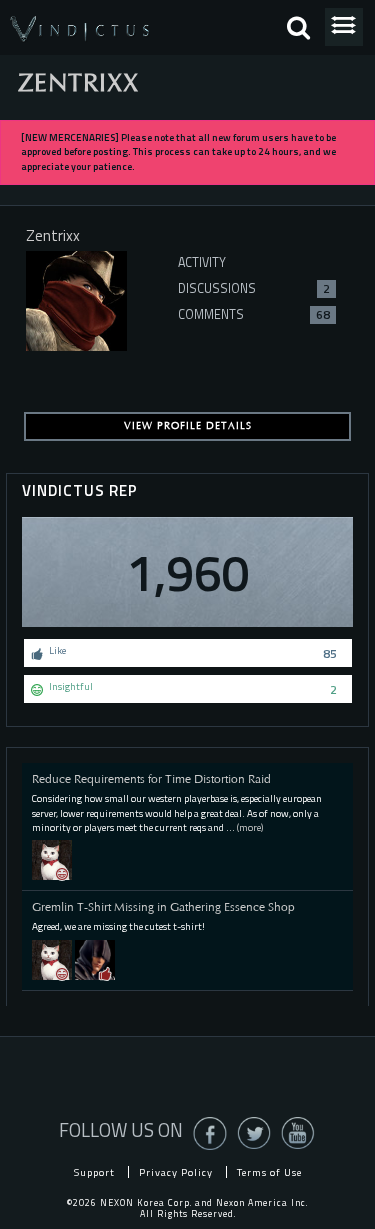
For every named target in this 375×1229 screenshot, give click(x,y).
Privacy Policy (176, 1172)
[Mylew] (52, 859)
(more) (250, 827)
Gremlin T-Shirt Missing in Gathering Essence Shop (163, 907)
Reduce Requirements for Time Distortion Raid (151, 779)
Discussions (254, 288)
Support (94, 1172)
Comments (254, 314)
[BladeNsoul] (95, 958)
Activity (202, 262)
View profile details (188, 426)
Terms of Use (269, 1172)
